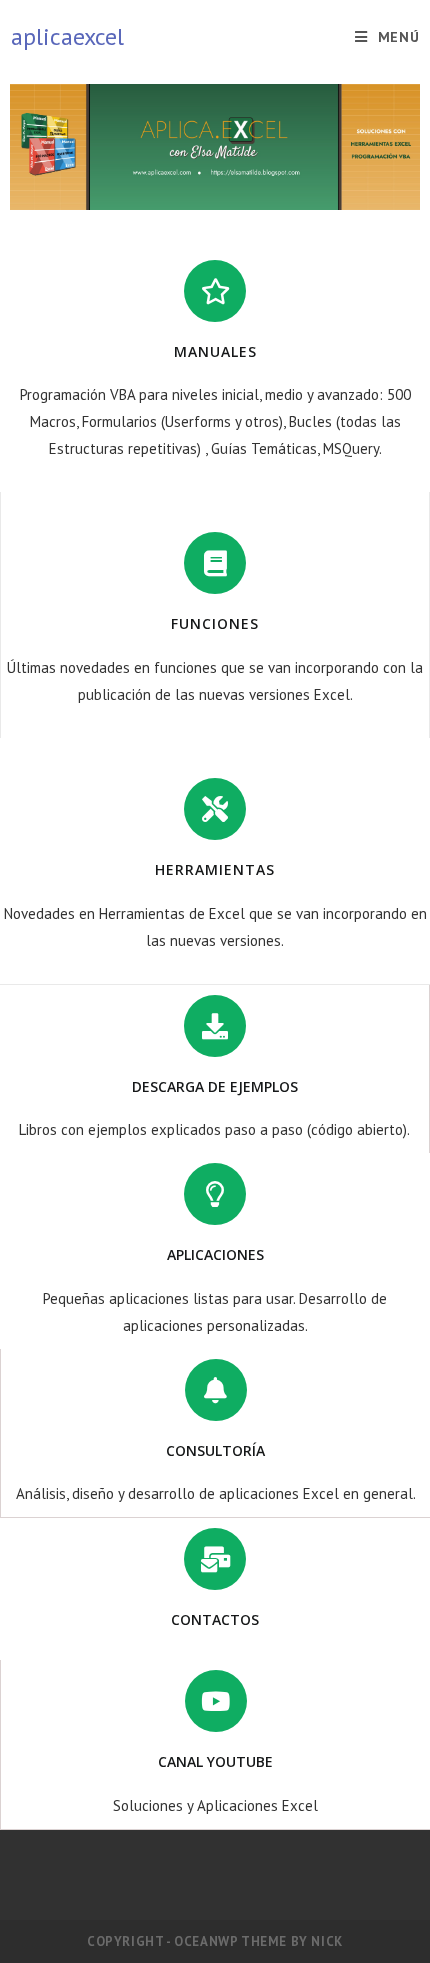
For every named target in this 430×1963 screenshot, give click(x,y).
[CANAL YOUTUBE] (216, 1701)
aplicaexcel (67, 36)
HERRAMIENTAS (215, 869)
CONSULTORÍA (215, 1450)
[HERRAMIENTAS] (215, 809)
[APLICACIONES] (215, 1194)
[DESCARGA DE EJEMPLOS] (215, 1026)
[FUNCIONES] (215, 563)
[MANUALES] (215, 291)
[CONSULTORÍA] (216, 1390)
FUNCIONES (215, 623)
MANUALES (215, 351)
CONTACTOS (215, 1619)
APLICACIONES (215, 1254)
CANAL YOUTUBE (215, 1761)
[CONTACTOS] (215, 1559)
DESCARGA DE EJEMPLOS (215, 1086)
